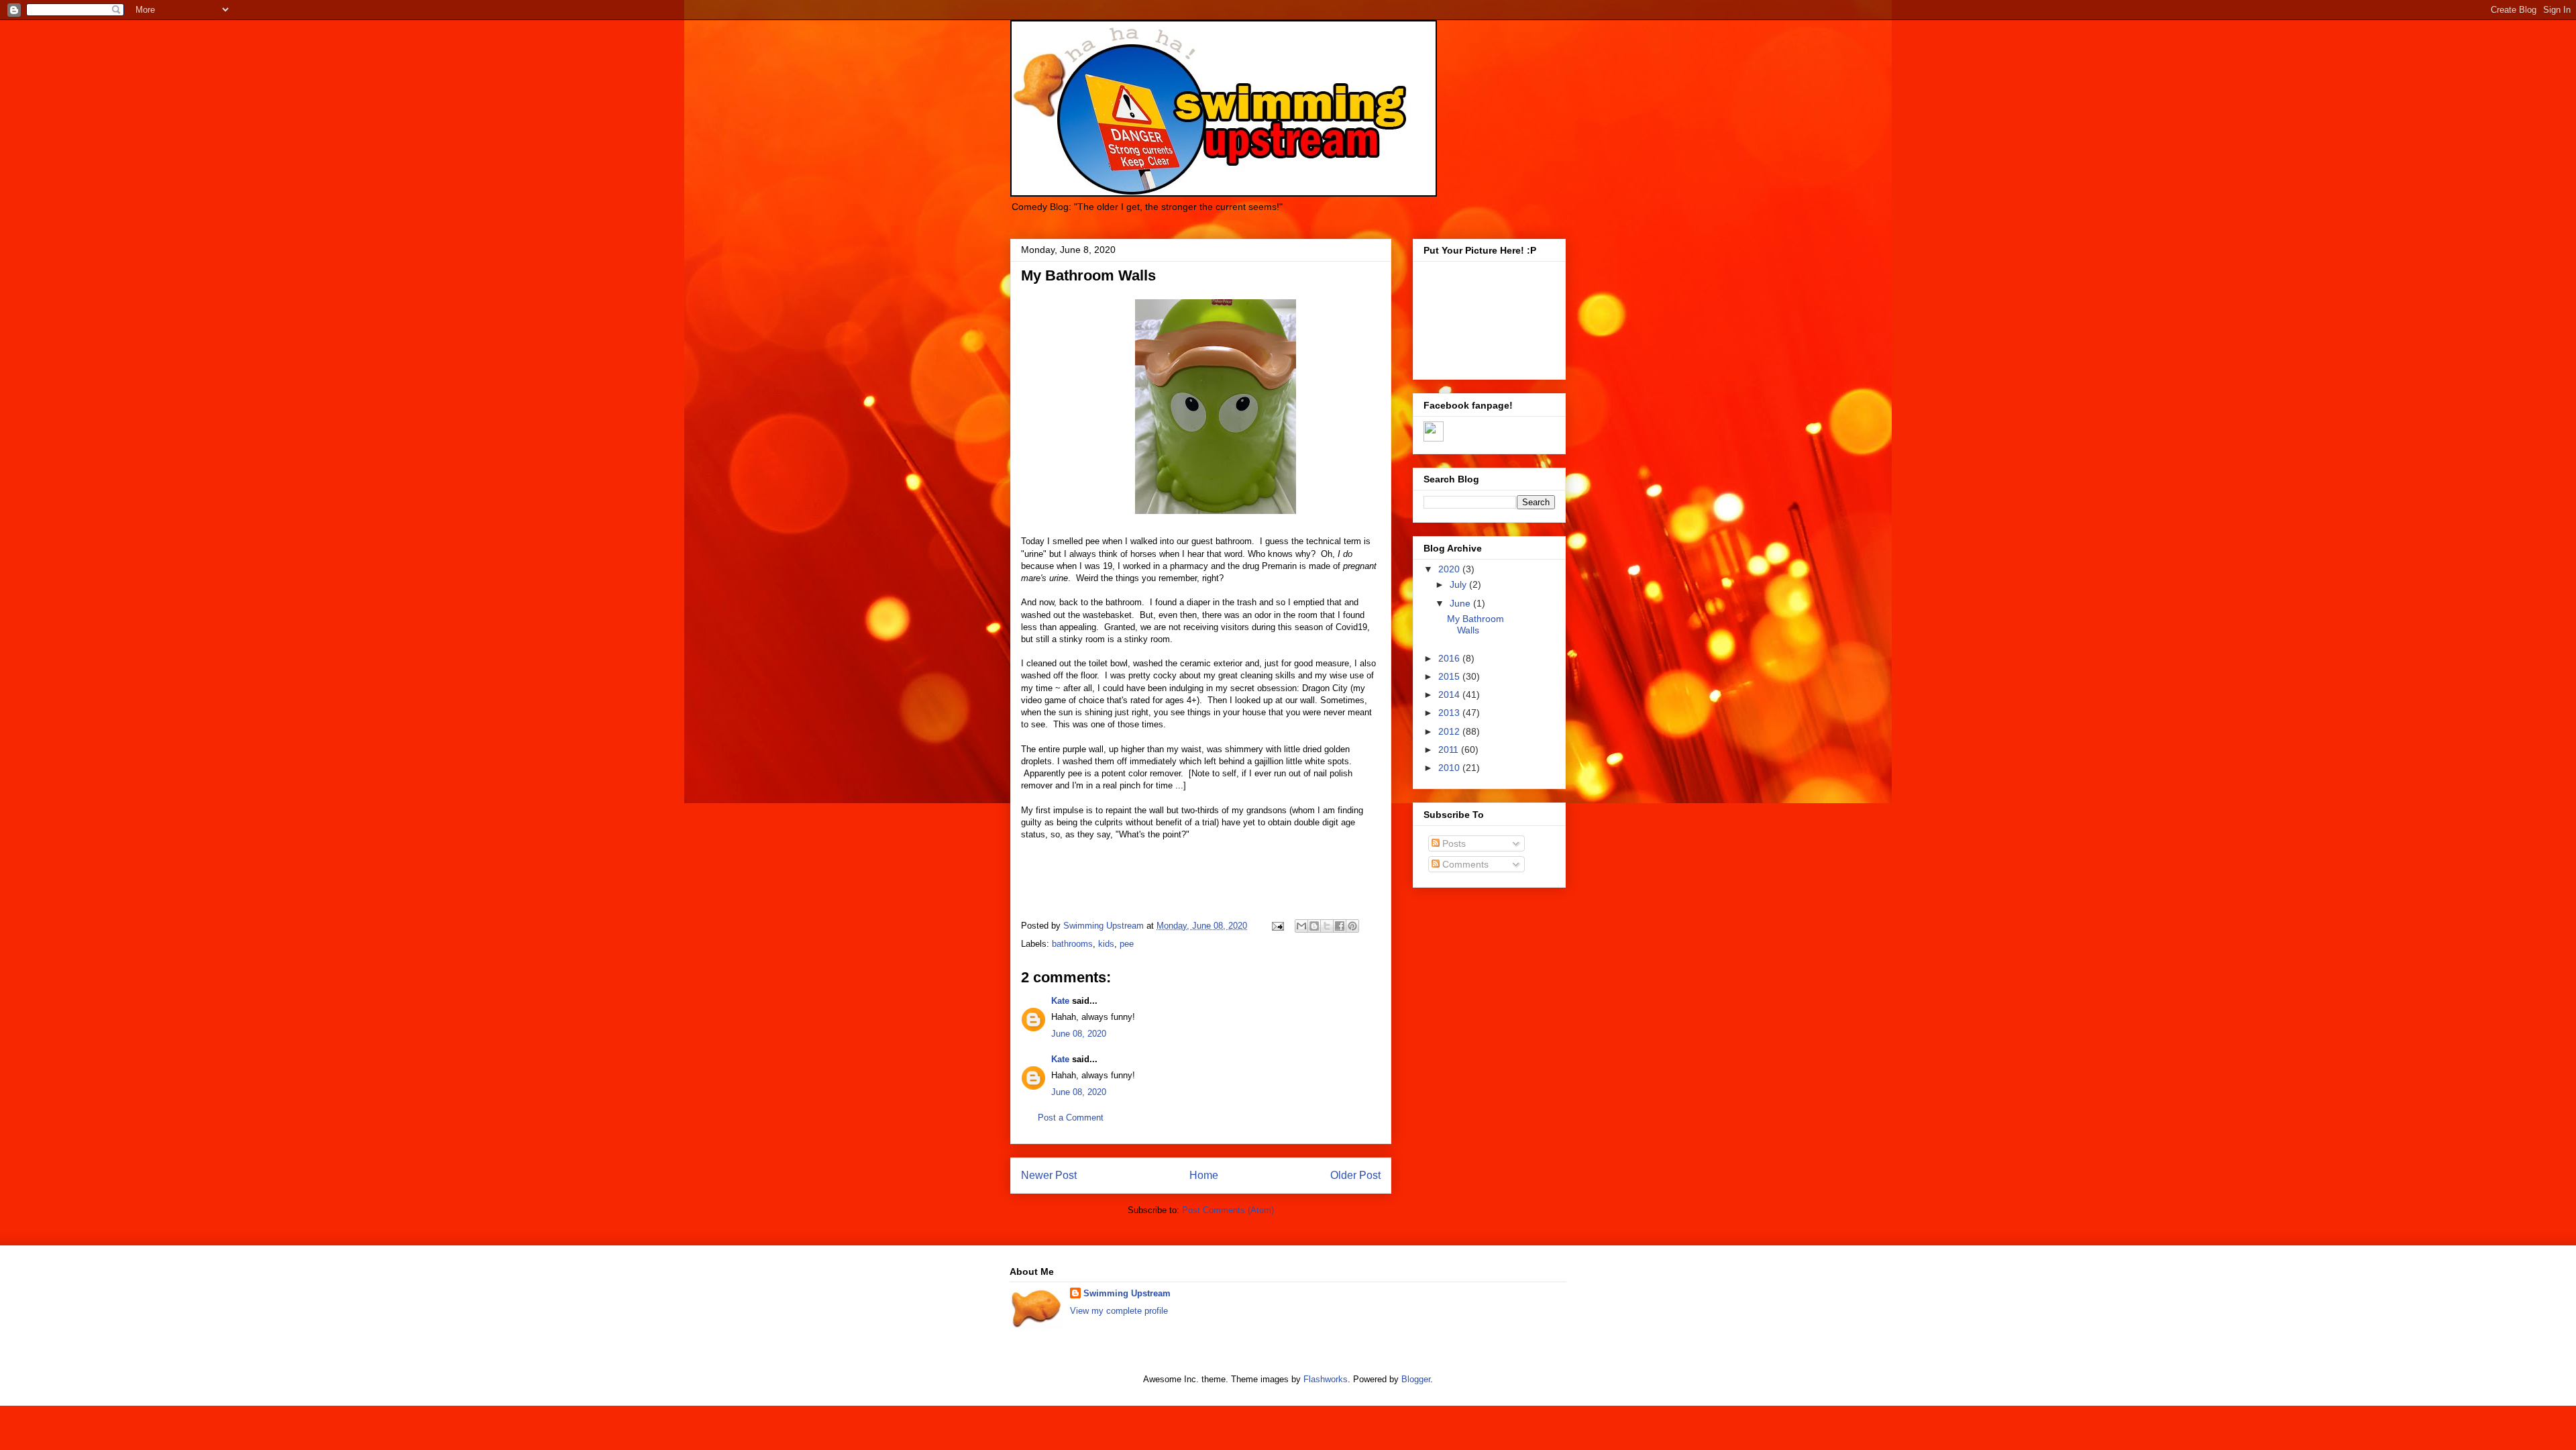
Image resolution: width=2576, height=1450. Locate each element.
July (1459, 584)
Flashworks (1326, 1379)
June (1461, 603)
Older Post (1355, 1175)
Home (1204, 1175)
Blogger (1416, 1379)
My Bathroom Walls (1475, 624)
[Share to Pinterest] (1352, 926)
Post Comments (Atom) (1228, 1210)
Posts (1453, 843)
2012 (1450, 731)
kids (1106, 944)
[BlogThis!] (1314, 926)
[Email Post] (1277, 926)
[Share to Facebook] (1340, 926)
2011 (1450, 749)
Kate (1060, 1001)
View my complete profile (1119, 1311)
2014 (1450, 694)
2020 (1450, 569)
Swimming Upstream (1127, 1293)
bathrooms (1072, 944)
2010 (1450, 768)
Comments (1464, 864)
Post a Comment (1071, 1118)
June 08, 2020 (1079, 1034)
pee (1127, 944)
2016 (1450, 658)
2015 (1450, 676)
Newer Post (1049, 1175)
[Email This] (1301, 926)
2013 (1450, 713)
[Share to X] (1327, 926)
